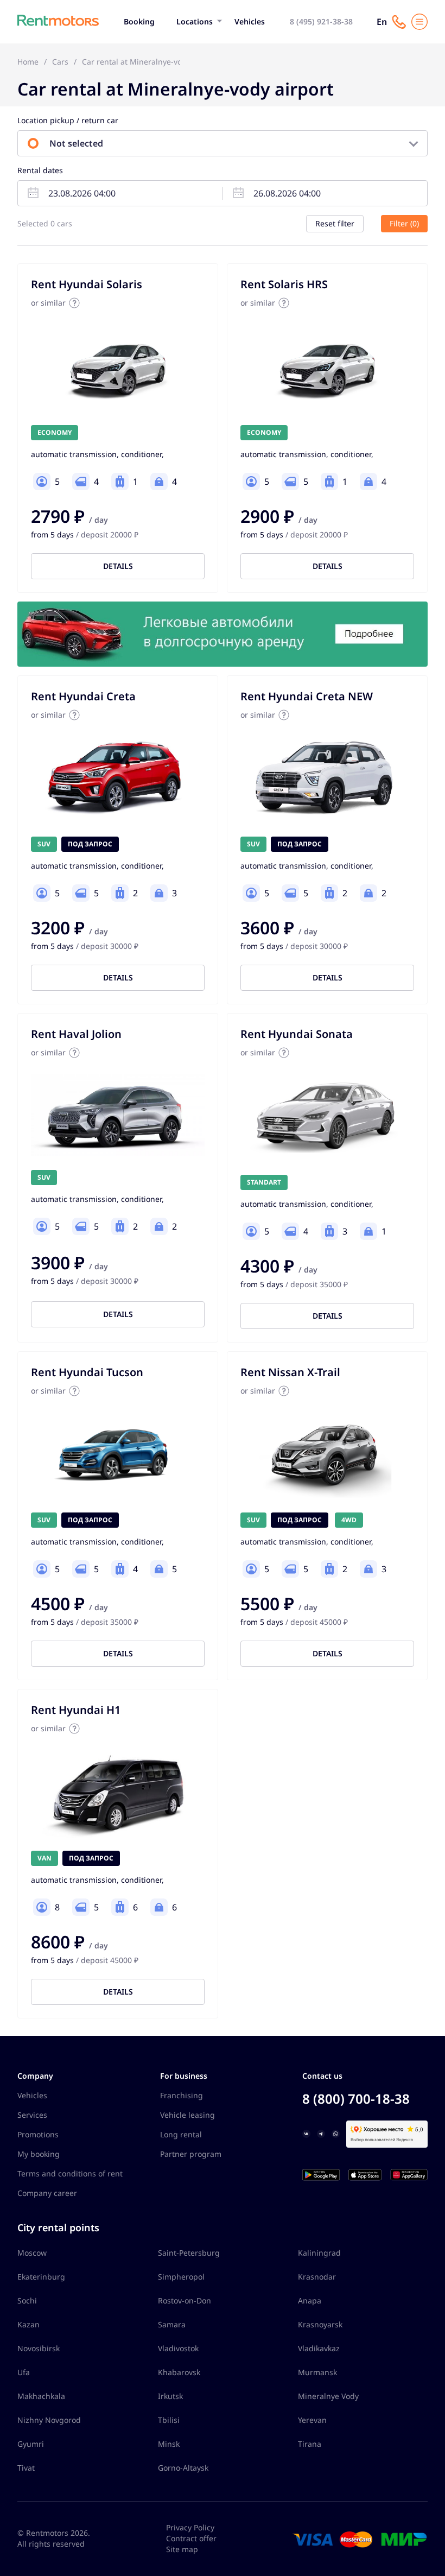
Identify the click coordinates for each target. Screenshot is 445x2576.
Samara (172, 2324)
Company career (47, 2193)
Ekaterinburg (41, 2277)
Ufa (24, 2372)
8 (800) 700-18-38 (356, 2099)
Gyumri (31, 2444)
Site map (182, 2549)
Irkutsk (170, 2396)
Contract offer (191, 2538)
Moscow (32, 2253)
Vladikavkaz (319, 2348)
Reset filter (335, 223)
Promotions (38, 2134)
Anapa (310, 2300)
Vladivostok (178, 2348)
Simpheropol (181, 2277)
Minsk (169, 2444)
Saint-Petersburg (189, 2253)
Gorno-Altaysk (183, 2468)
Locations (195, 21)
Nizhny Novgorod (49, 2420)
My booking (39, 2154)
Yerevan (312, 2420)
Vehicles (250, 21)
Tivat (26, 2468)
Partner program (191, 2154)
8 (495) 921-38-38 (321, 21)
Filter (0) (404, 223)
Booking (139, 21)
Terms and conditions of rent (70, 2173)
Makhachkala (41, 2396)
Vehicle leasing (187, 2115)
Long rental (181, 2134)
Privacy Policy (190, 2527)
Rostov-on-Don (185, 2300)
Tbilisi (169, 2420)
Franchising (182, 2095)
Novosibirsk (39, 2348)
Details (118, 566)
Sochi (27, 2300)
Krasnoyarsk (320, 2324)
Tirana (310, 2444)
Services (32, 2115)
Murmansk (317, 2372)
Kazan (28, 2324)
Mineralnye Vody (328, 2396)
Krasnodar (317, 2277)
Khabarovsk (179, 2372)
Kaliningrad (319, 2253)
